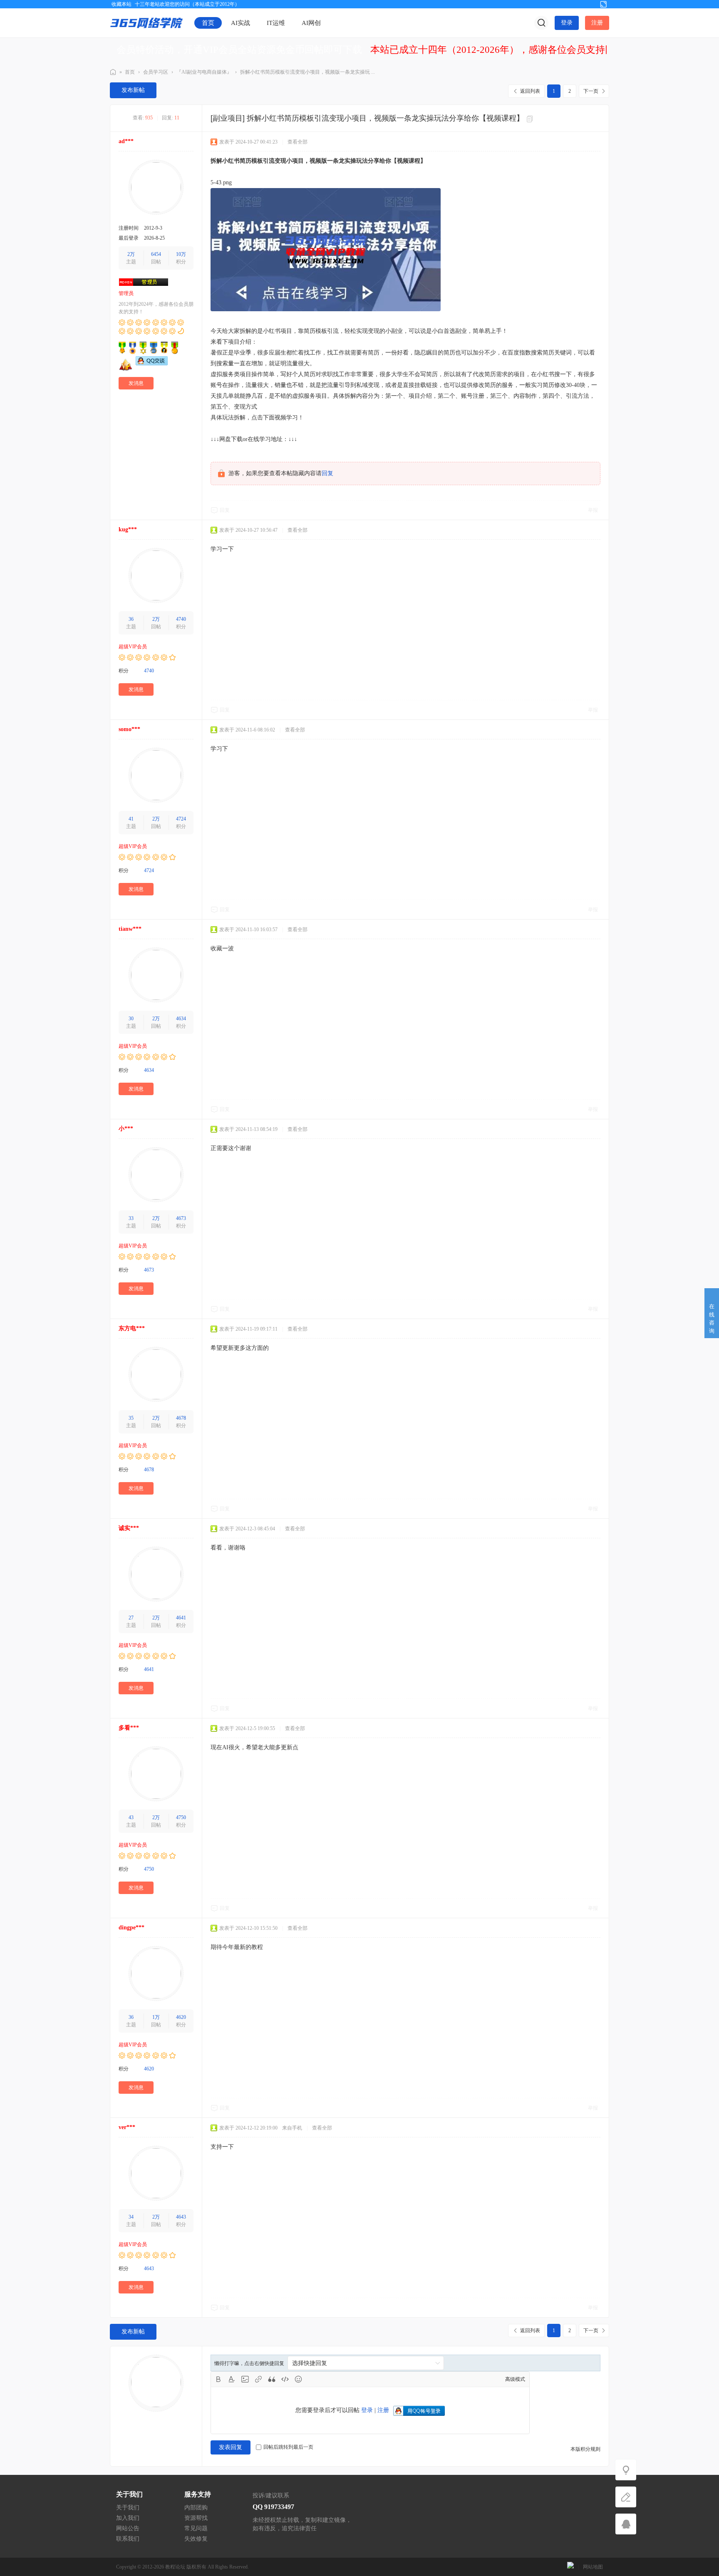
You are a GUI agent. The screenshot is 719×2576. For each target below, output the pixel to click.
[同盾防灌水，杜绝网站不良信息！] (570, 2567)
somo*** (129, 729)
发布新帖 (133, 90)
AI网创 (311, 23)
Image (245, 2379)
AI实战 (240, 23)
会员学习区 (156, 72)
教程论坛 (175, 2567)
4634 (181, 1019)
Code (285, 2379)
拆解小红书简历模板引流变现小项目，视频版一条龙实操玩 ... (307, 72)
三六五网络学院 (113, 72)
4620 (181, 2017)
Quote (272, 2379)
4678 (181, 1418)
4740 (181, 619)
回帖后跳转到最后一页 (288, 2447)
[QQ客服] (626, 2524)
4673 (181, 1218)
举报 (593, 510)
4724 (181, 819)
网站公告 (128, 2528)
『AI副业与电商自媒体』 (204, 72)
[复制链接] (531, 119)
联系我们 (128, 2539)
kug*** (128, 529)
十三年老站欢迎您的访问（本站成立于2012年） (187, 4)
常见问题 (196, 2528)
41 (131, 819)
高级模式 (515, 2379)
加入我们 (128, 2518)
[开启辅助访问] (590, 4)
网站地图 (593, 2567)
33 (131, 1218)
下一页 (591, 91)
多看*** (129, 1728)
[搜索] (541, 23)
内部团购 (196, 2508)
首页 (208, 23)
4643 (181, 2217)
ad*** (126, 141)
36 (131, 619)
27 (131, 1618)
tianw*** (130, 929)
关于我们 (128, 2508)
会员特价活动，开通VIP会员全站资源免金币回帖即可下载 (239, 50)
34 (131, 2217)
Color (232, 2379)
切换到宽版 (603, 4)
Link (258, 2379)
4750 (181, 1817)
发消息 (136, 383)
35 (131, 1418)
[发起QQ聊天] (152, 364)
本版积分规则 (585, 2449)
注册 (597, 23)
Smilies (298, 2379)
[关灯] (626, 2470)
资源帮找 (196, 2518)
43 (131, 1817)
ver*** (127, 2127)
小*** (126, 1129)
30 (131, 1019)
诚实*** (129, 1528)
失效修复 (196, 2539)
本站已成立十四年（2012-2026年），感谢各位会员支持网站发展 (507, 50)
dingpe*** (131, 1928)
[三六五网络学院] (146, 22)
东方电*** (132, 1328)
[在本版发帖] (626, 2497)
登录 (567, 23)
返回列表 (530, 91)
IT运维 (276, 23)
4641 (181, 1618)
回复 (327, 473)
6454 (156, 254)
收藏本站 (121, 4)
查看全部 (298, 142)
